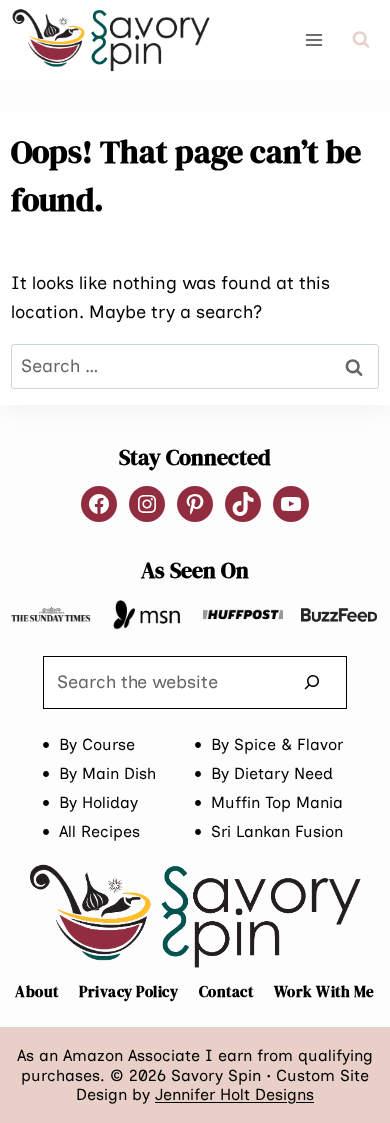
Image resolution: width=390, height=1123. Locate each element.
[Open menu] (314, 39)
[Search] (312, 682)
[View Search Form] (361, 40)
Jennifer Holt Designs (234, 1094)
